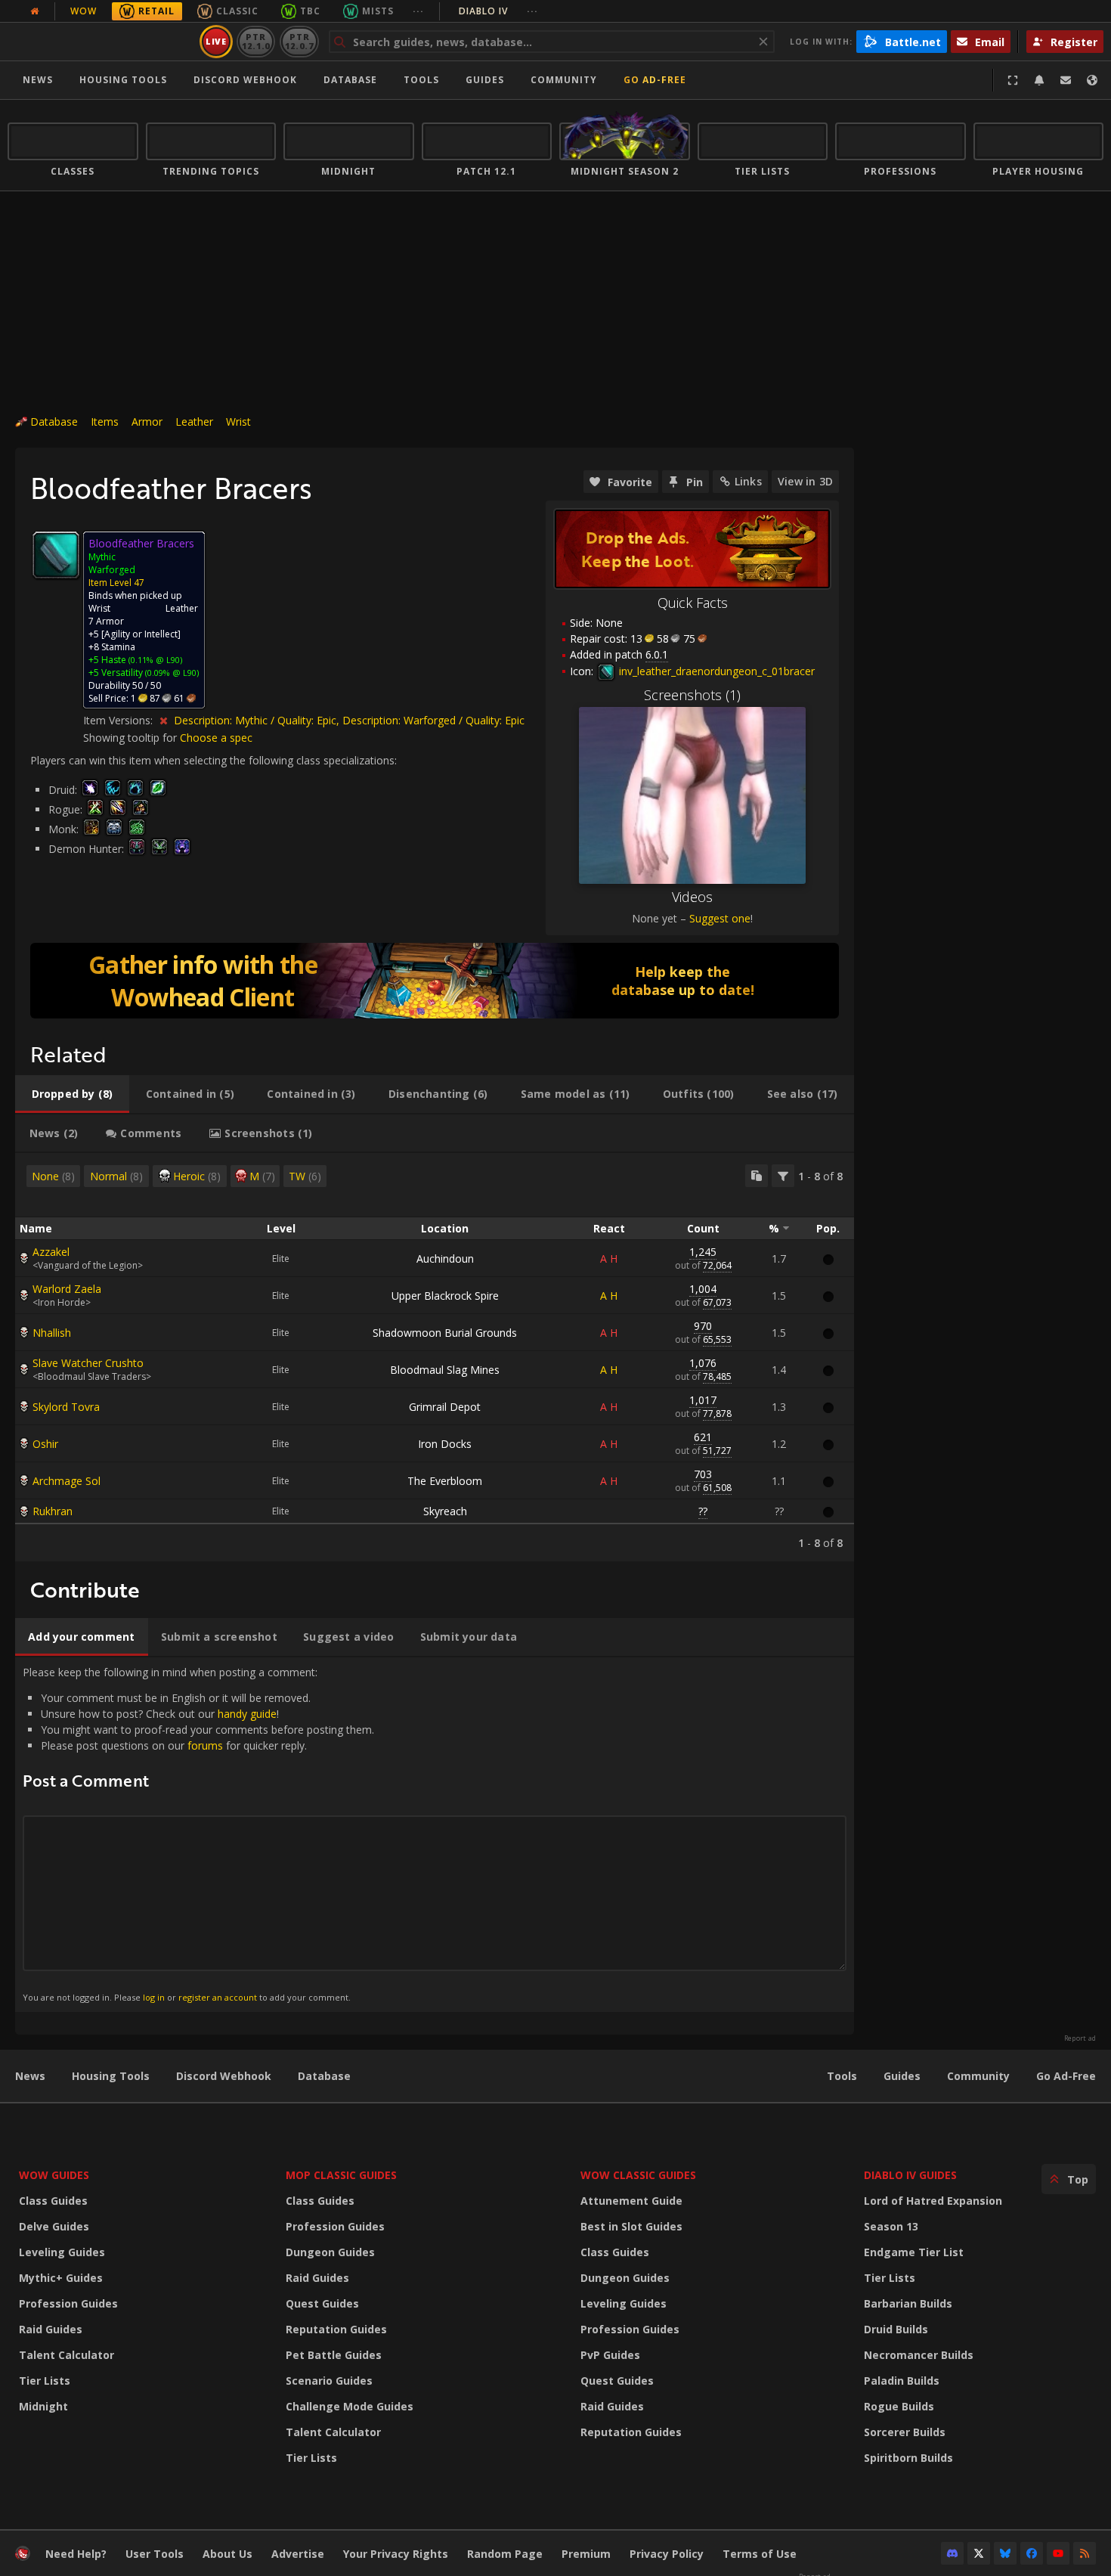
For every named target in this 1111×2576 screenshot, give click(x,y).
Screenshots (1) (692, 695)
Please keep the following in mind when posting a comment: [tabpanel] (198, 1834)
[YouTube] (1058, 2553)
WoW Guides (54, 2175)
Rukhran (53, 1511)
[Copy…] (757, 1176)
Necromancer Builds (919, 2355)
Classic (237, 11)
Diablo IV (498, 11)
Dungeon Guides (330, 2252)
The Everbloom (445, 1481)
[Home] (101, 42)
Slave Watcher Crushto (88, 1363)
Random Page (505, 2554)
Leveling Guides (62, 2252)
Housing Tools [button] (123, 80)
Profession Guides (68, 2303)
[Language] (1092, 80)
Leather (194, 422)
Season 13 (891, 2226)
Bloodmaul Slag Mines (445, 1370)
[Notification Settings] (1039, 80)
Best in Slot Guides (631, 2226)
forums (205, 1745)
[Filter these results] (783, 1176)
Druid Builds (896, 2329)
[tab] (72, 1094)
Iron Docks (445, 1444)
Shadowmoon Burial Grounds (445, 1333)
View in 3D (805, 481)
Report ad (1080, 2038)
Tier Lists (45, 2381)
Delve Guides (54, 2226)
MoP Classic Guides (341, 2175)
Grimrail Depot (445, 1407)
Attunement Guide (631, 2201)
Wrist (238, 422)
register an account (218, 1997)
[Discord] (952, 2553)
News (38, 80)
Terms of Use (760, 2554)
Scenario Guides (329, 2381)
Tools (842, 2076)
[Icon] (56, 555)
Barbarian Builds (908, 2303)
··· (418, 11)
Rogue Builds (899, 2406)
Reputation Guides (336, 2329)
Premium (586, 2554)
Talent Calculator (67, 2355)
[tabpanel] (435, 1357)
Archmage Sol (67, 1481)
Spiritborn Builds (908, 2458)
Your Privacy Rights (396, 2554)
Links (748, 481)
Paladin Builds (902, 2381)
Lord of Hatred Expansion (933, 2201)
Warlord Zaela (67, 1289)
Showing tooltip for (132, 738)
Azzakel (51, 1252)
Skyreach (445, 1511)
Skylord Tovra (66, 1407)
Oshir (45, 1444)
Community (564, 80)
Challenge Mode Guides (350, 2406)
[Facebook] (1032, 2553)
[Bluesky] (1005, 2553)
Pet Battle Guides (334, 2355)
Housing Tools (111, 2076)
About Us (227, 2554)
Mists (378, 11)
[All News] (35, 11)
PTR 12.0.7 (299, 41)
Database (350, 80)
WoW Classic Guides (638, 2175)
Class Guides (53, 2201)
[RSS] (1085, 2553)
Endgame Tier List (914, 2252)
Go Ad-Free (655, 80)
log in (154, 1997)
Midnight (43, 2406)
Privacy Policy (667, 2554)
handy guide (247, 1714)
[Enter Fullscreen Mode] (1013, 80)
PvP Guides (610, 2355)
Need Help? (76, 2554)
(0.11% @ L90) (154, 660)
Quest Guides (322, 2303)
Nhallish (52, 1333)
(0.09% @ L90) (171, 673)
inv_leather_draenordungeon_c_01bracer (715, 671)
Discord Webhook (245, 80)
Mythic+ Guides (61, 2278)
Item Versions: (119, 720)
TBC (310, 11)
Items (105, 422)
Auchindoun (445, 1259)
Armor (147, 422)
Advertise (298, 2554)
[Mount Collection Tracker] (435, 981)
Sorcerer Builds (905, 2432)
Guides (485, 80)
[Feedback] (1066, 80)
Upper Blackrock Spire (445, 1296)
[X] (979, 2553)
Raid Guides (51, 2329)
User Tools (155, 2554)
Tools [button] (421, 80)
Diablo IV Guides (910, 2175)
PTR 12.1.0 (256, 41)
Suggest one (720, 918)
